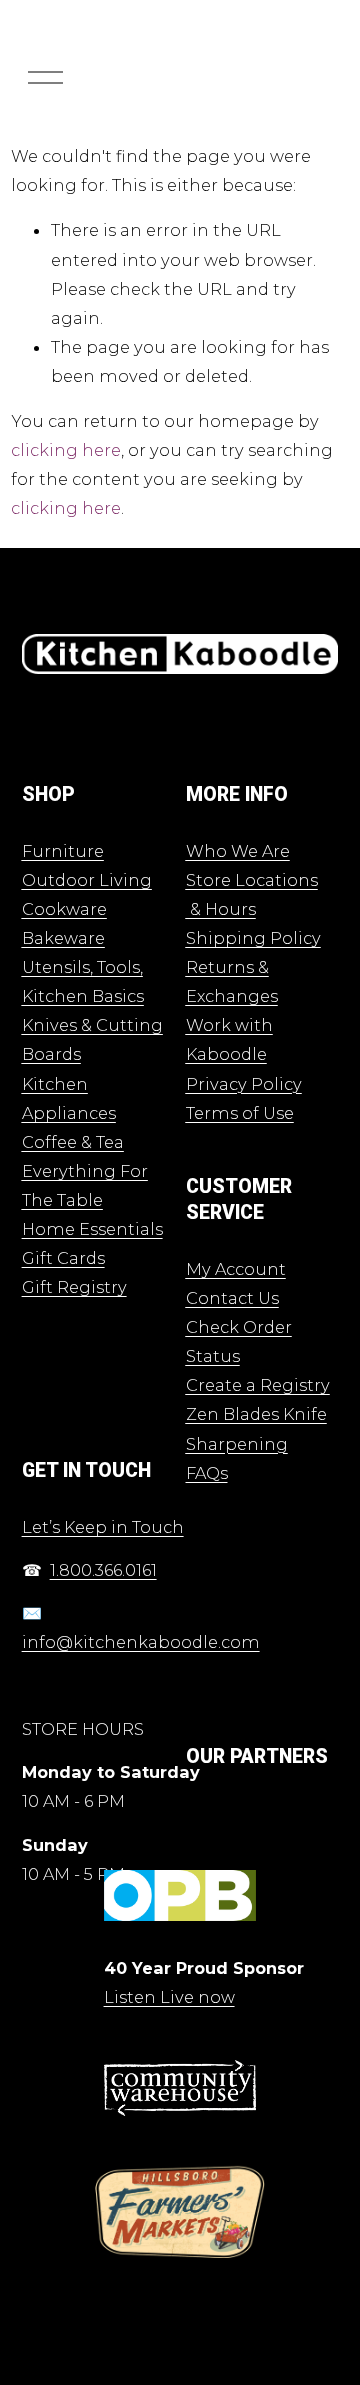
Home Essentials (92, 1229)
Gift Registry (74, 1287)
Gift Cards (63, 1258)
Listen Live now (169, 1997)
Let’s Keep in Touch (103, 1527)
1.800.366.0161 (103, 1570)
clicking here (66, 450)
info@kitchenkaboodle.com (141, 1642)
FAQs (207, 1473)
